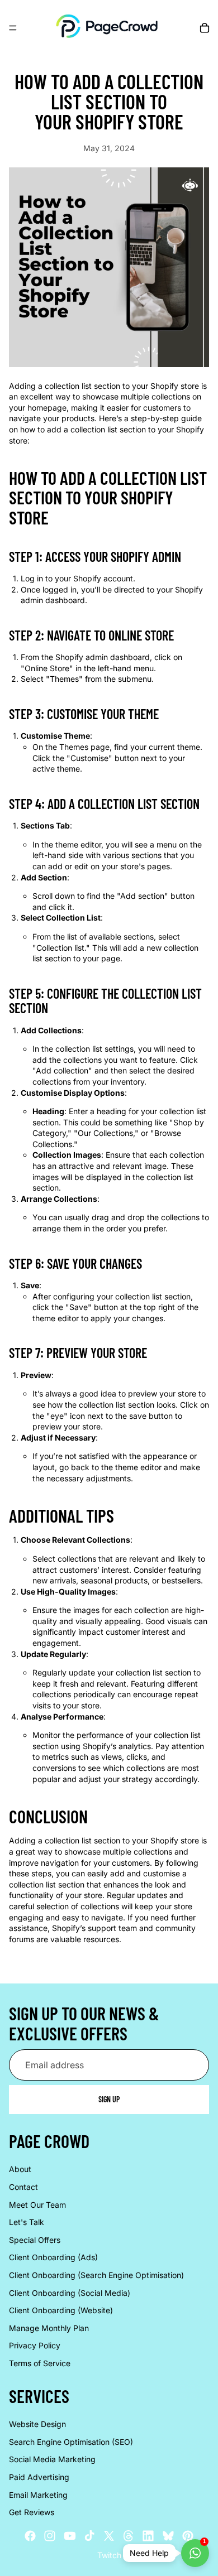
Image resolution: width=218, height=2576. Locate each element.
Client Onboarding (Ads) (53, 2258)
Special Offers (35, 2240)
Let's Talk (27, 2223)
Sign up (109, 2100)
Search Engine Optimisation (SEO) (71, 2442)
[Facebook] (30, 2536)
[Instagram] (50, 2536)
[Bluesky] (168, 2536)
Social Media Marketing (52, 2460)
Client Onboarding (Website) (61, 2311)
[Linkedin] (148, 2536)
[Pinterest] (188, 2536)
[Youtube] (70, 2536)
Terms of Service (40, 2363)
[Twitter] (109, 2536)
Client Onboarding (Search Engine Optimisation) (96, 2275)
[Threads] (129, 2536)
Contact (23, 2187)
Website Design (37, 2424)
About (20, 2170)
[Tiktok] (89, 2536)
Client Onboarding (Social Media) (70, 2293)
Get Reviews (32, 2512)
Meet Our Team (37, 2205)
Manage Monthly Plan (49, 2328)
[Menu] (13, 28)
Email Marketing (38, 2495)
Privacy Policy (35, 2346)
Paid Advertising (39, 2477)
